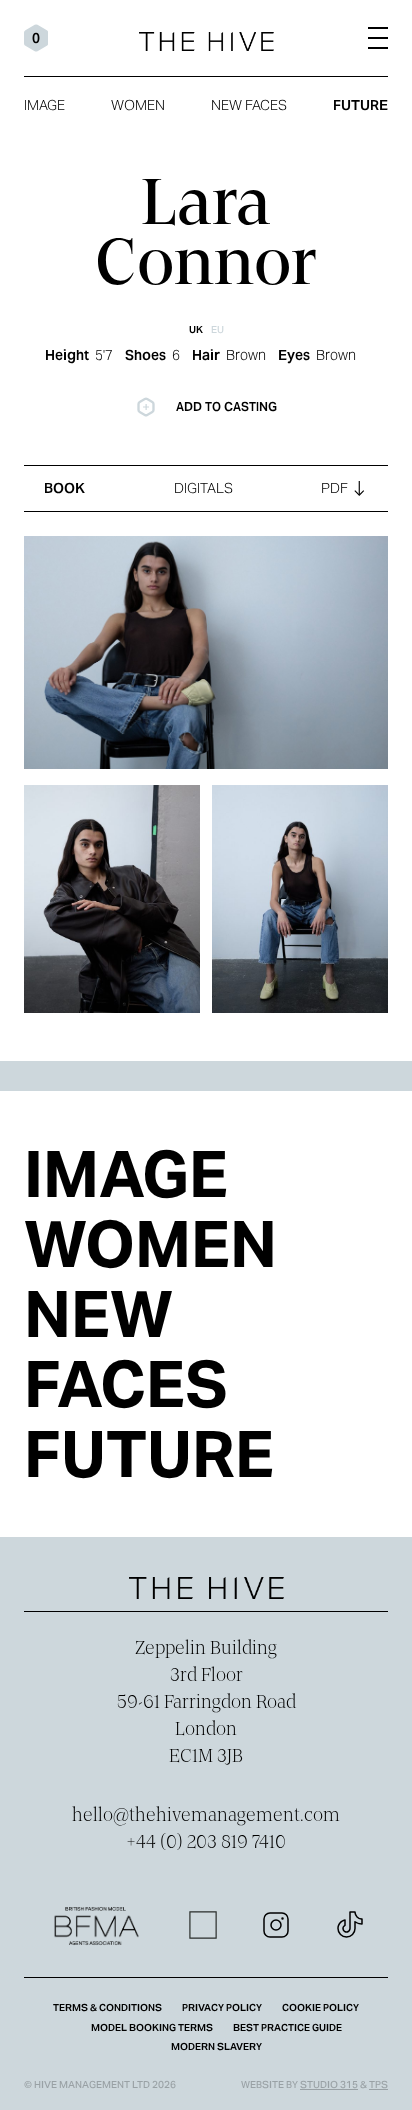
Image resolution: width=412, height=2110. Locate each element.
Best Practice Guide (287, 2027)
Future (360, 105)
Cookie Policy (320, 2007)
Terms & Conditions (107, 2007)
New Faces (249, 105)
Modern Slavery (216, 2046)
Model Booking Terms (152, 2027)
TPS (378, 2084)
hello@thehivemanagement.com (206, 1816)
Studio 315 (329, 2084)
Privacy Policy (222, 2007)
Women (138, 105)
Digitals (203, 488)
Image (44, 105)
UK (196, 329)
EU (217, 329)
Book (64, 488)
